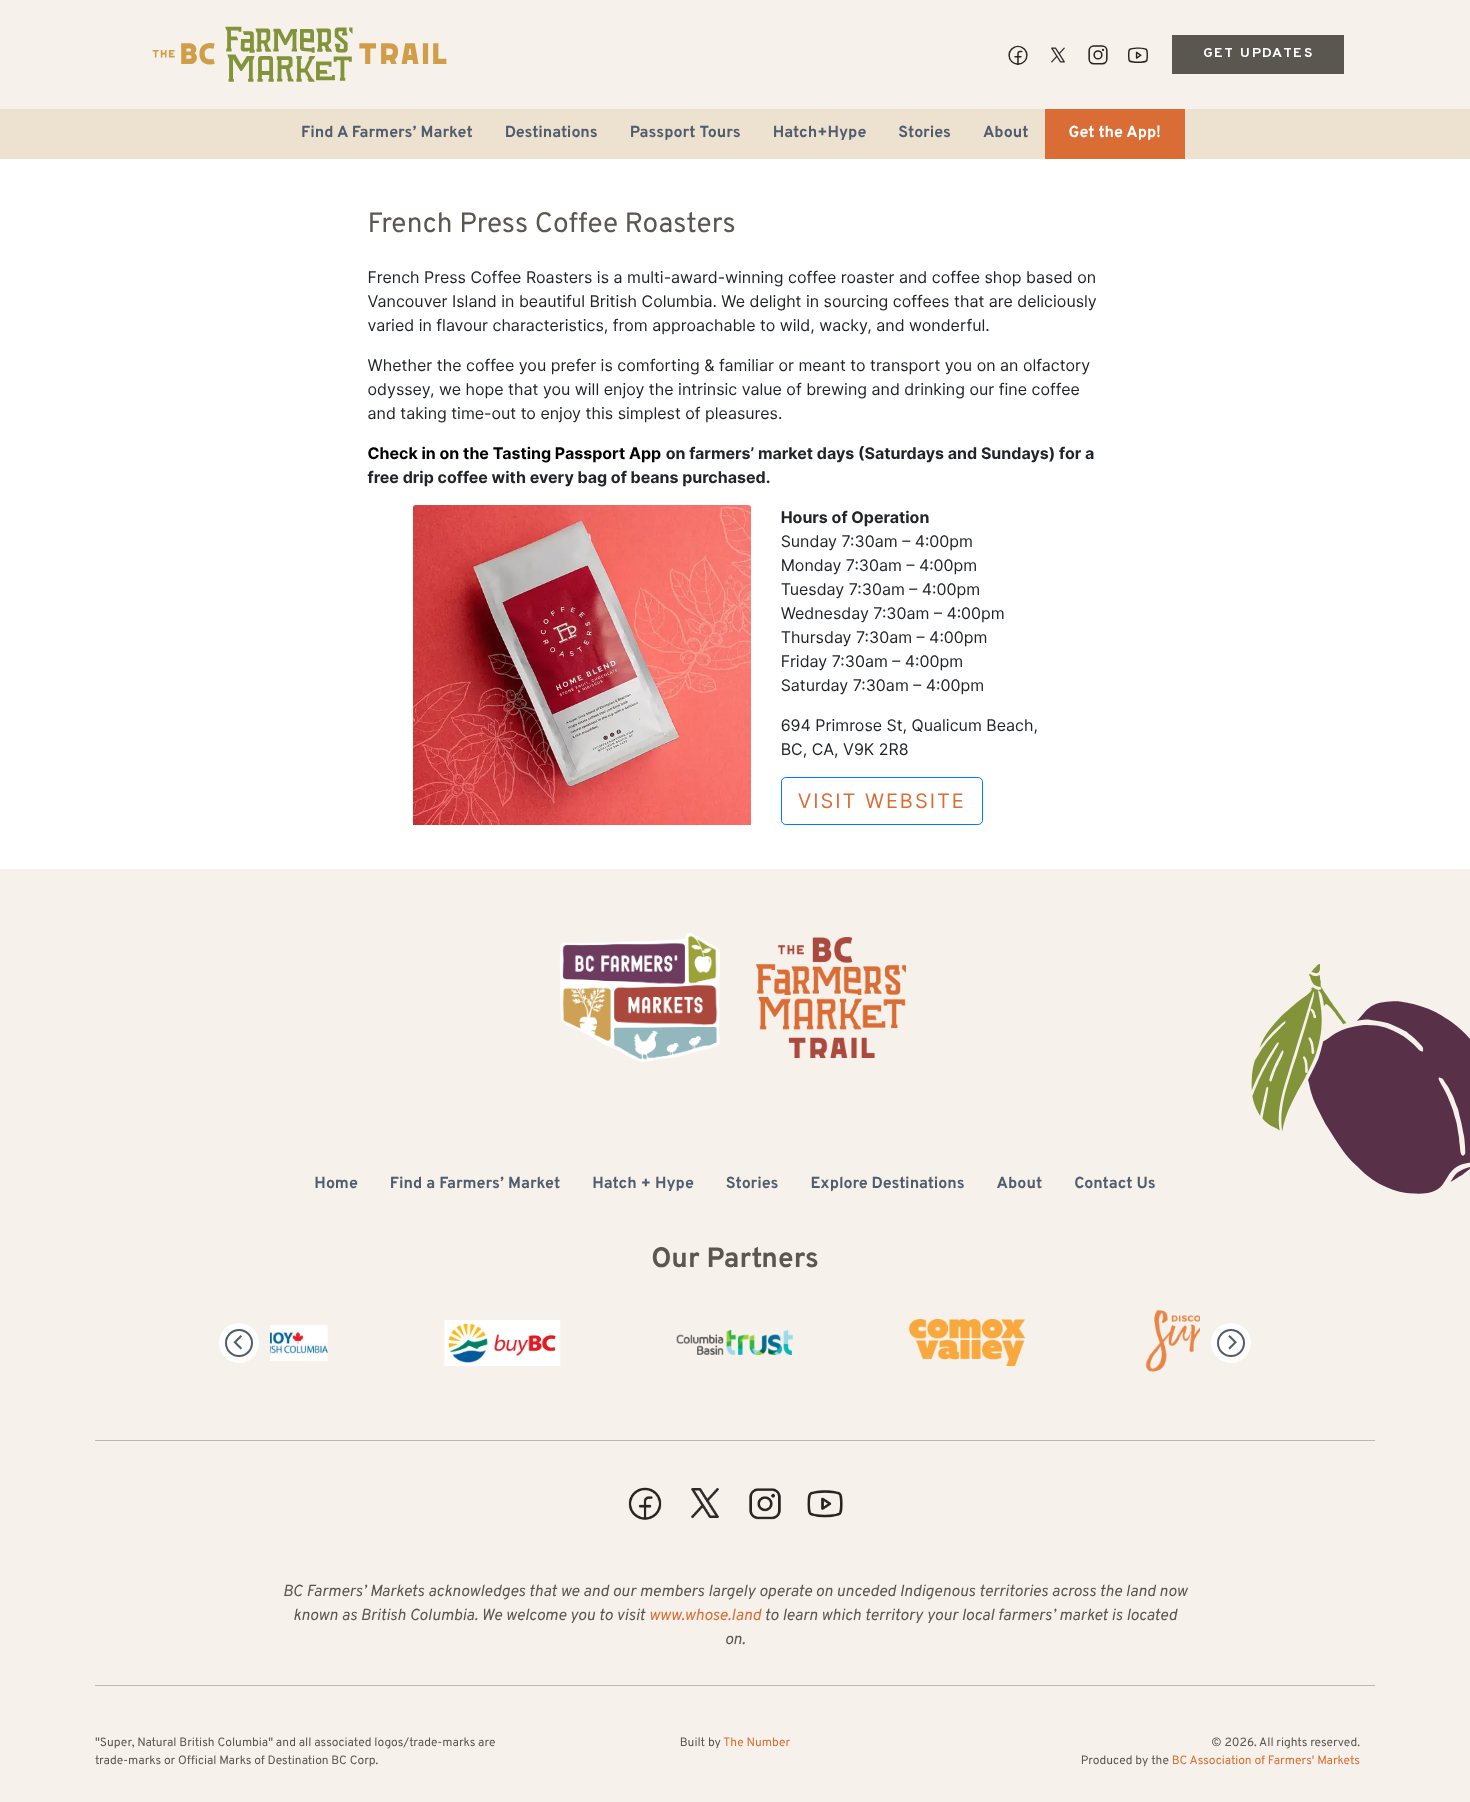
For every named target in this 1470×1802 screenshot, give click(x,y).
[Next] (1231, 1343)
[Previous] (239, 1343)
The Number (756, 1743)
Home (335, 1185)
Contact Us (1114, 1185)
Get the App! (1115, 134)
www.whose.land (705, 1617)
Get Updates (1258, 53)
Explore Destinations (887, 1185)
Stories (924, 134)
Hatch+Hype (820, 134)
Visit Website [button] (882, 801)
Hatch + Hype (643, 1185)
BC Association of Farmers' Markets (1266, 1761)
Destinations (551, 134)
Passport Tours (685, 134)
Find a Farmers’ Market (475, 1185)
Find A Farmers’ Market (387, 134)
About (1006, 134)
